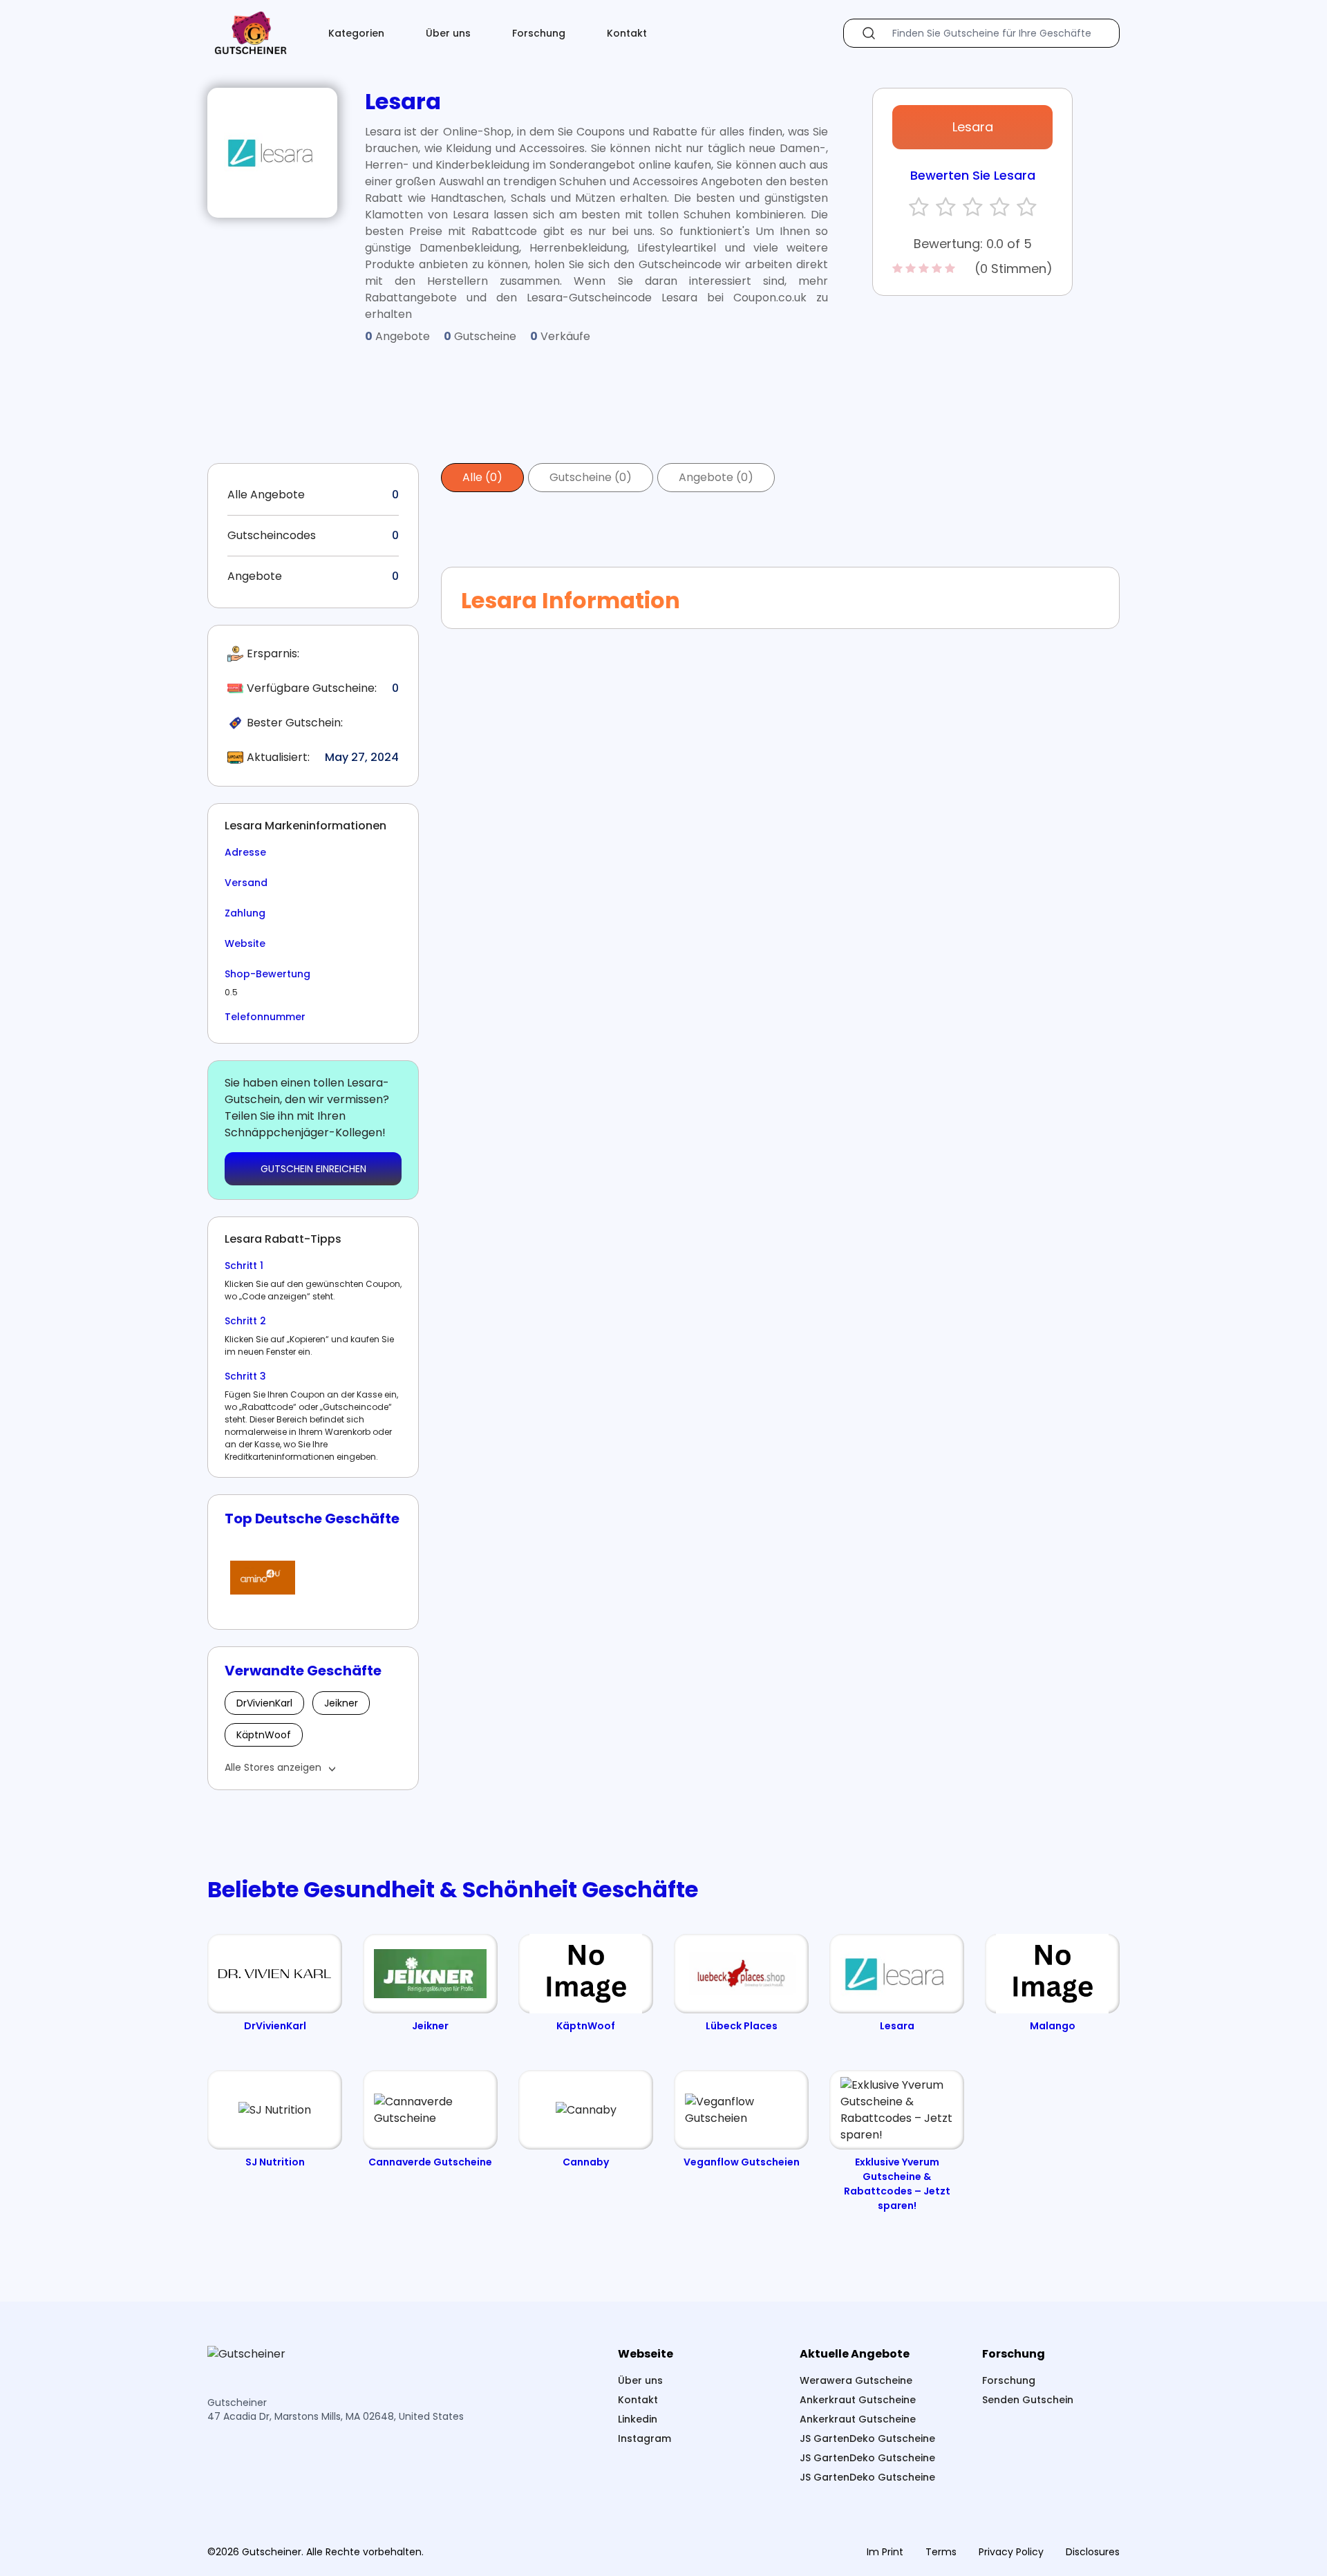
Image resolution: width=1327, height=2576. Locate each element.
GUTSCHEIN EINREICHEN (313, 1169)
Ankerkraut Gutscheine (858, 2400)
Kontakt (627, 33)
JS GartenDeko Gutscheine (867, 2438)
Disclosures (1093, 2552)
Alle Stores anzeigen (273, 1767)
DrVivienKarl (264, 1703)
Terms (941, 2552)
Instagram (644, 2438)
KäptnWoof (264, 1735)
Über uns (448, 33)
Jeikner (341, 1703)
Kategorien (356, 33)
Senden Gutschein (1028, 2400)
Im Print (885, 2552)
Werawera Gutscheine (856, 2380)
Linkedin (638, 2419)
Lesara (973, 127)
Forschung (539, 33)
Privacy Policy (1011, 2552)
